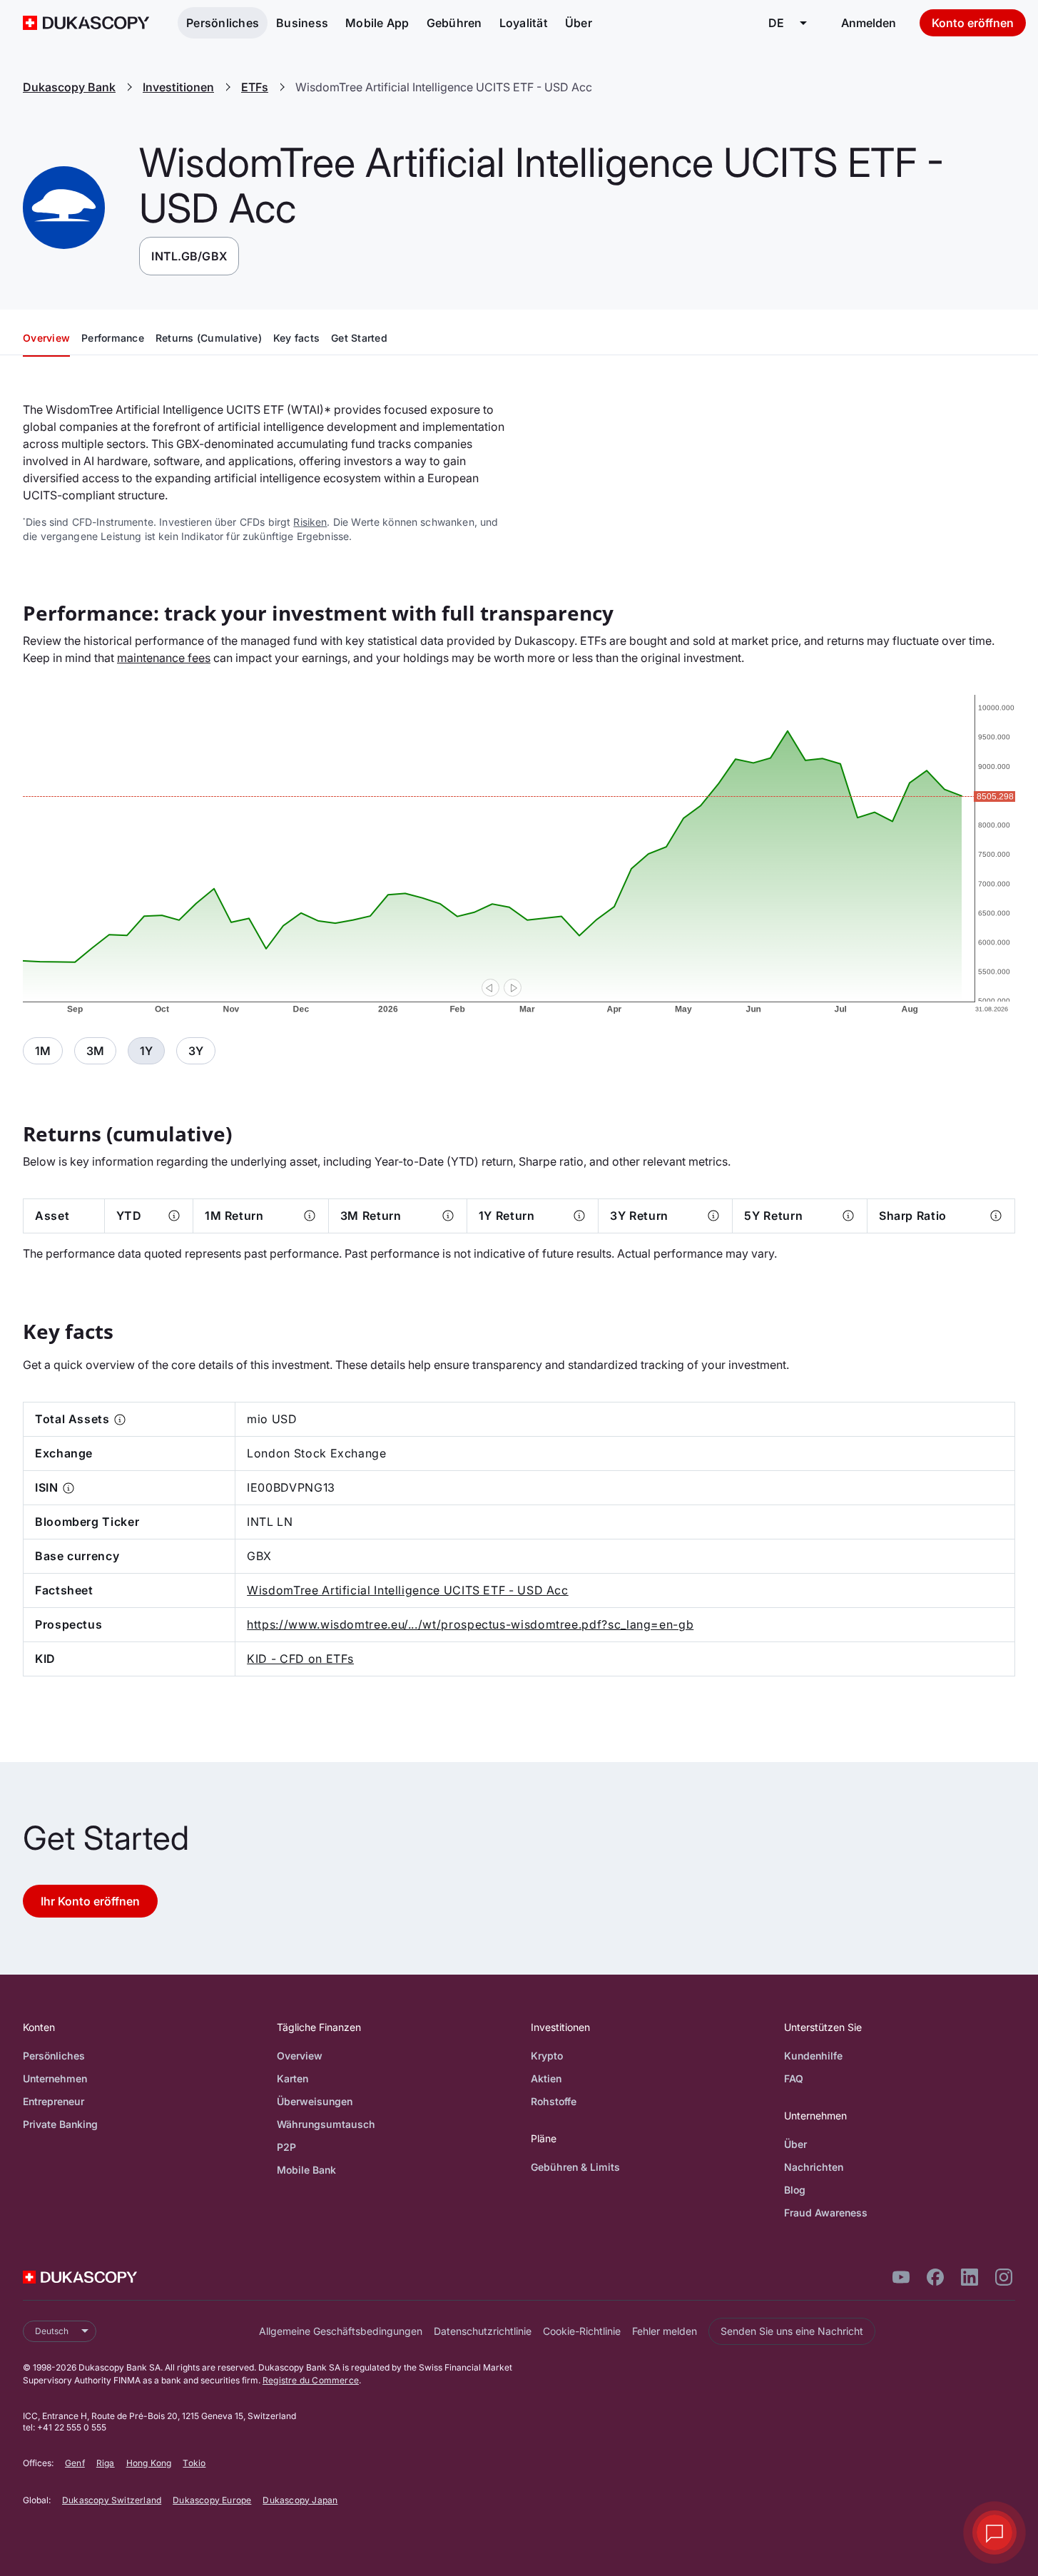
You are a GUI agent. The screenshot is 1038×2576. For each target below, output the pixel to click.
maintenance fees (164, 658)
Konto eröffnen (973, 23)
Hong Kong (149, 2463)
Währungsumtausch (326, 2124)
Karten (292, 2078)
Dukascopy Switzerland (112, 2500)
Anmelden (869, 23)
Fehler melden (665, 2331)
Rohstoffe (554, 2101)
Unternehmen (55, 2078)
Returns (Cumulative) (209, 338)
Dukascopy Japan (300, 2500)
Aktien (546, 2078)
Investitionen (178, 87)
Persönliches (223, 23)
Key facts (296, 338)
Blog (795, 2190)
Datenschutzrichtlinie (483, 2331)
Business (302, 23)
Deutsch (52, 2331)
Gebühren (454, 23)
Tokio (194, 2463)
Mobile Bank (306, 2170)
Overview (46, 338)
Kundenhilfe (813, 2056)
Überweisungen (315, 2101)
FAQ (794, 2078)
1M (43, 1051)
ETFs (255, 87)
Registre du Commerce (311, 2380)
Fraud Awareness (826, 2213)
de (776, 23)
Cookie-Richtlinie (582, 2331)
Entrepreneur (54, 2101)
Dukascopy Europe (212, 2500)
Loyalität (524, 23)
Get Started (359, 338)
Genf (75, 2463)
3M (95, 1051)
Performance (113, 338)
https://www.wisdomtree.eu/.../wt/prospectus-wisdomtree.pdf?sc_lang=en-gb (470, 1624)
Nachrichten (814, 2167)
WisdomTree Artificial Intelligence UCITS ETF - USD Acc (408, 1590)
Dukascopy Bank (69, 87)
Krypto (547, 2056)
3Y (196, 1051)
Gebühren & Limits (575, 2167)
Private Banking (60, 2124)
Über (579, 23)
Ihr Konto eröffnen (90, 1901)
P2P (286, 2147)
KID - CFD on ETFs (300, 1659)
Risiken (310, 522)
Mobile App (377, 23)
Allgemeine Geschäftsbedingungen (341, 2331)
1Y (146, 1051)
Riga (106, 2463)
